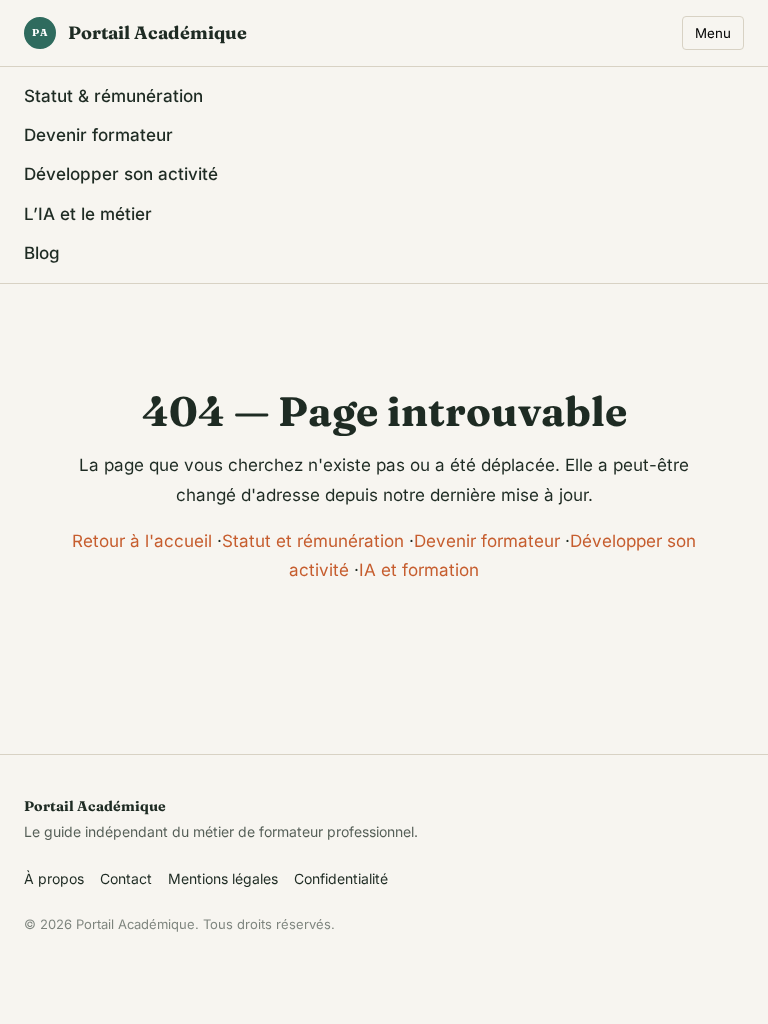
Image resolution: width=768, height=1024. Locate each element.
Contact (126, 878)
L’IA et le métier (88, 214)
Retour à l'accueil (142, 541)
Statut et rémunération (313, 541)
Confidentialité (341, 878)
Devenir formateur (98, 135)
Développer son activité (121, 174)
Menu (713, 33)
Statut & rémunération (113, 96)
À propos (54, 878)
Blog (42, 253)
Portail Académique (139, 32)
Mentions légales (223, 878)
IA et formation (419, 570)
